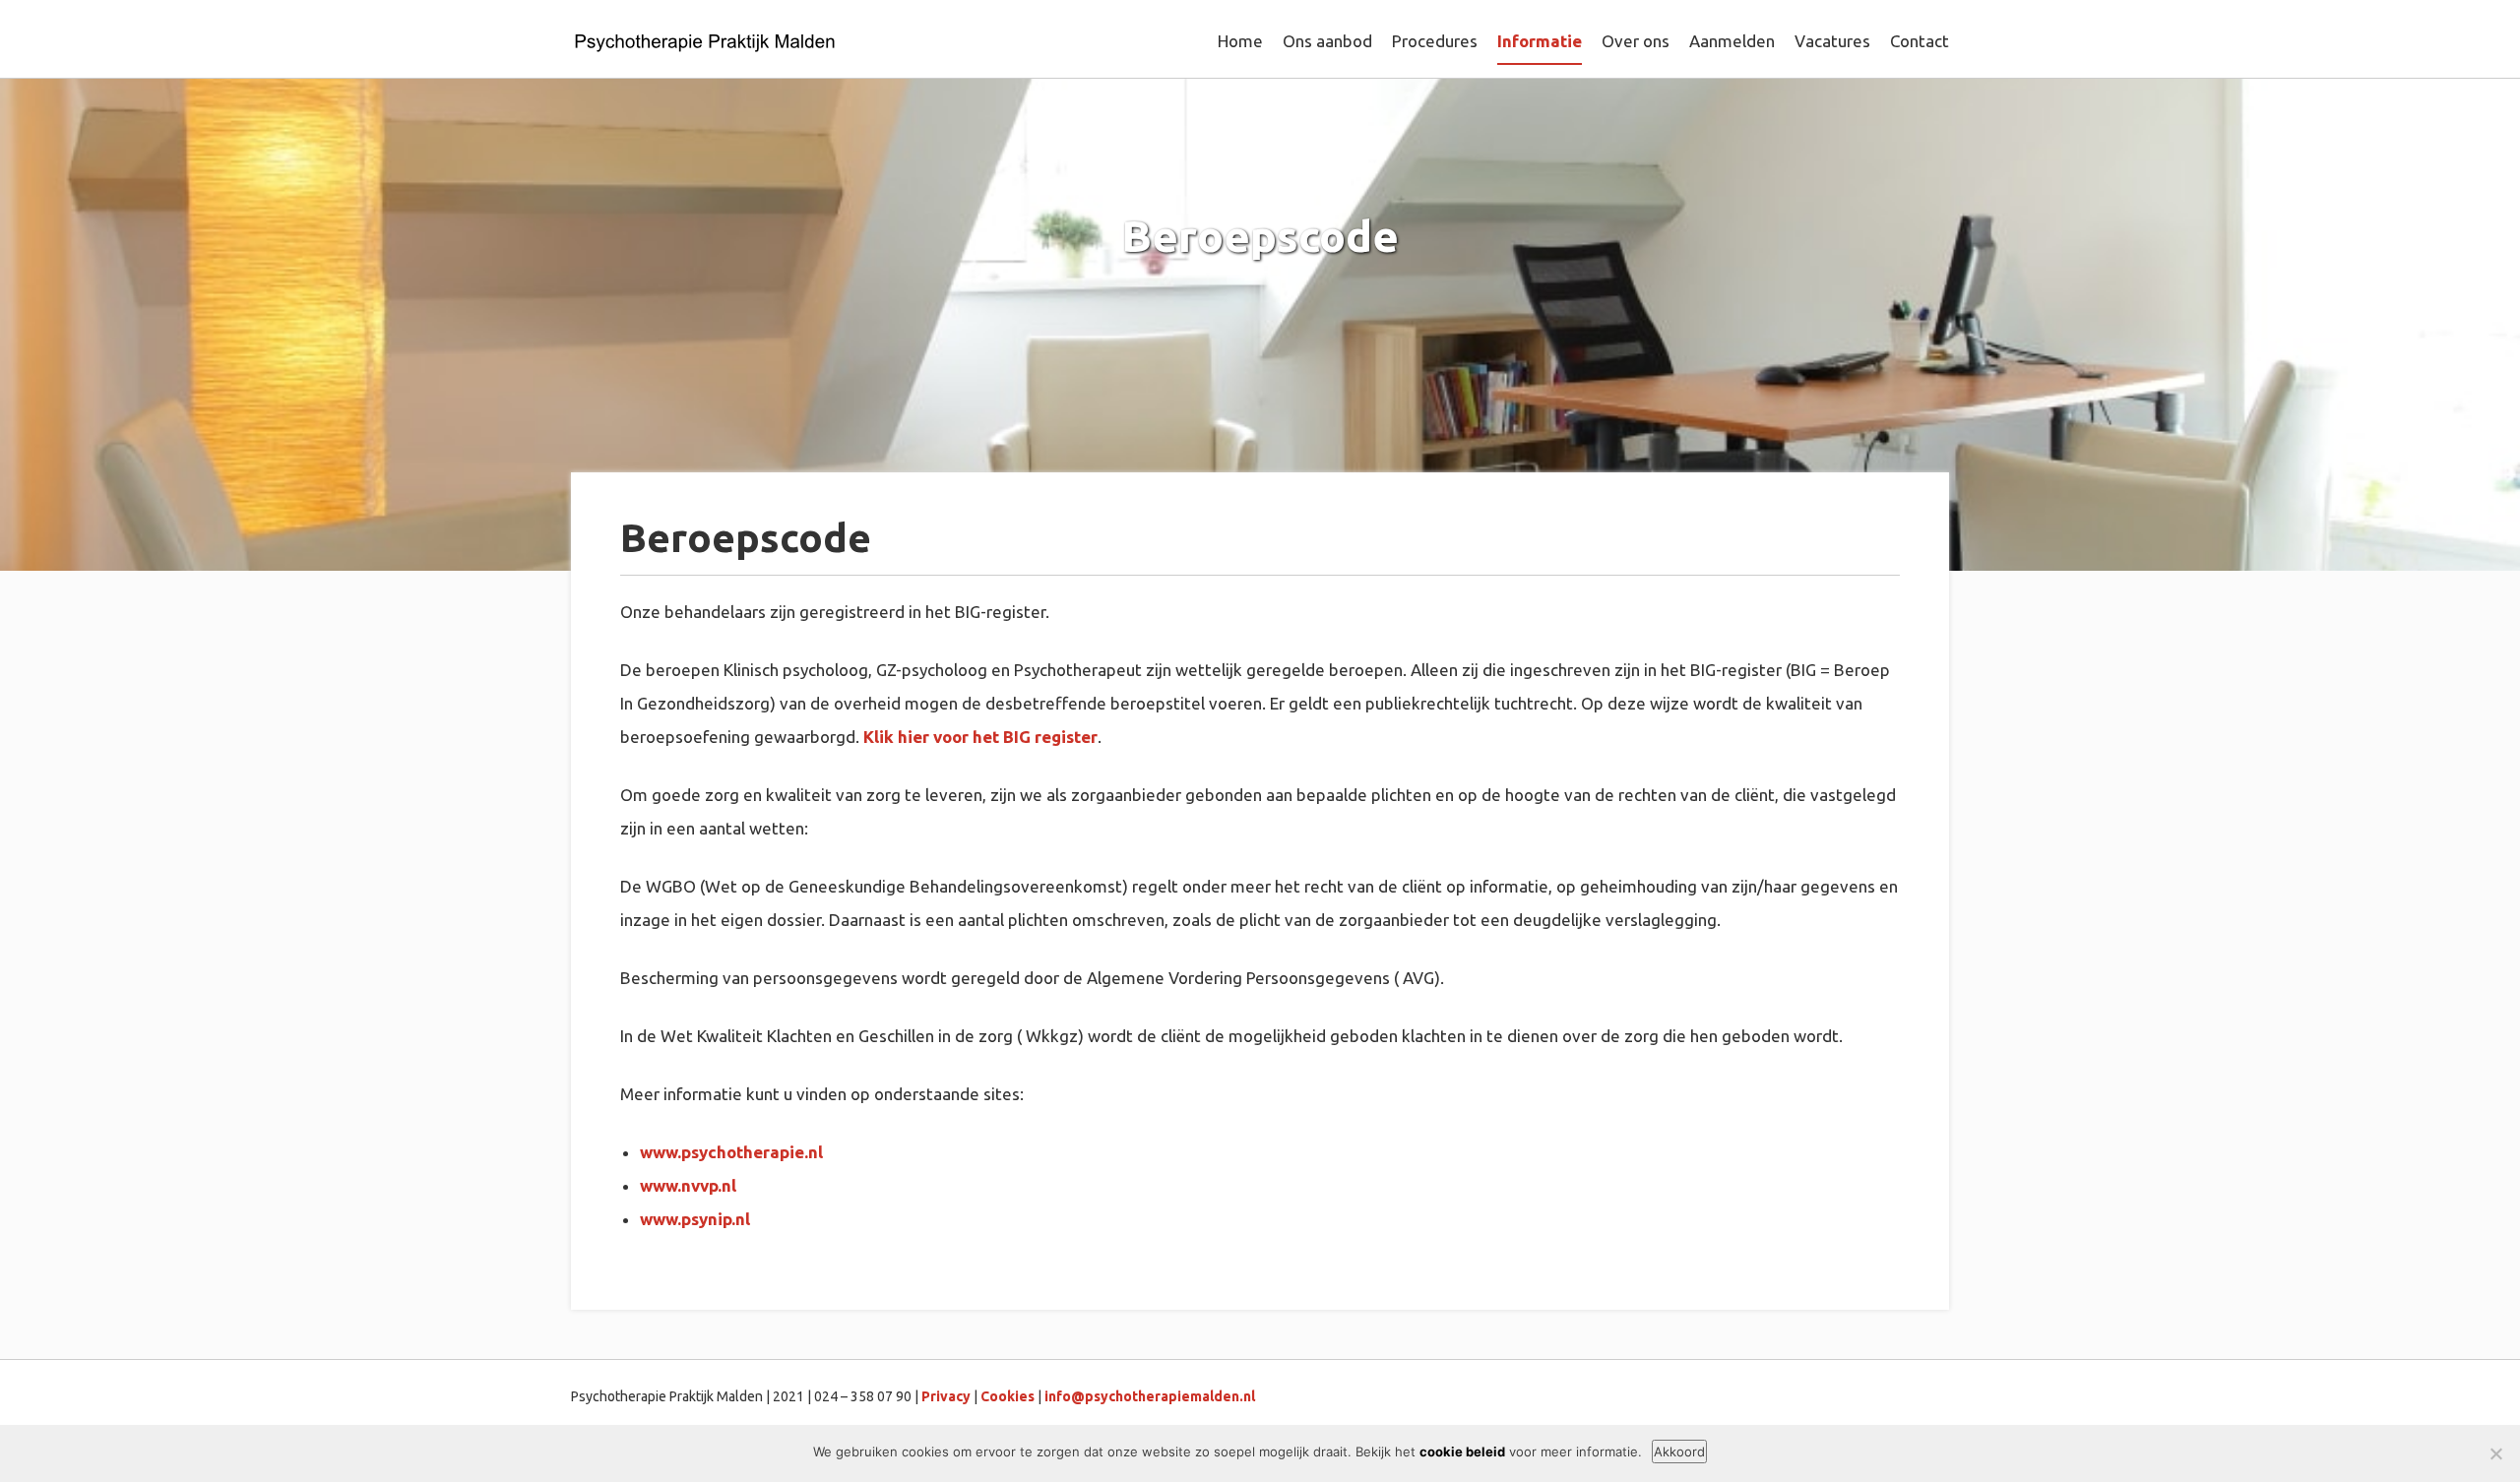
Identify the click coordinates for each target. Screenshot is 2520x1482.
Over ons (1636, 41)
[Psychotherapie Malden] (705, 44)
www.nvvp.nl (688, 1185)
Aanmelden (1732, 41)
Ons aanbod (1327, 41)
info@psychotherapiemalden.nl (1150, 1396)
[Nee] (2495, 1453)
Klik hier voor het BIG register (980, 737)
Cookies (1008, 1396)
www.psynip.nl (695, 1219)
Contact (1920, 41)
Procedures (1435, 41)
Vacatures (1832, 41)
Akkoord (1679, 1451)
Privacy (946, 1396)
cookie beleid (1462, 1451)
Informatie (1540, 41)
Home (1240, 41)
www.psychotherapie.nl (731, 1152)
